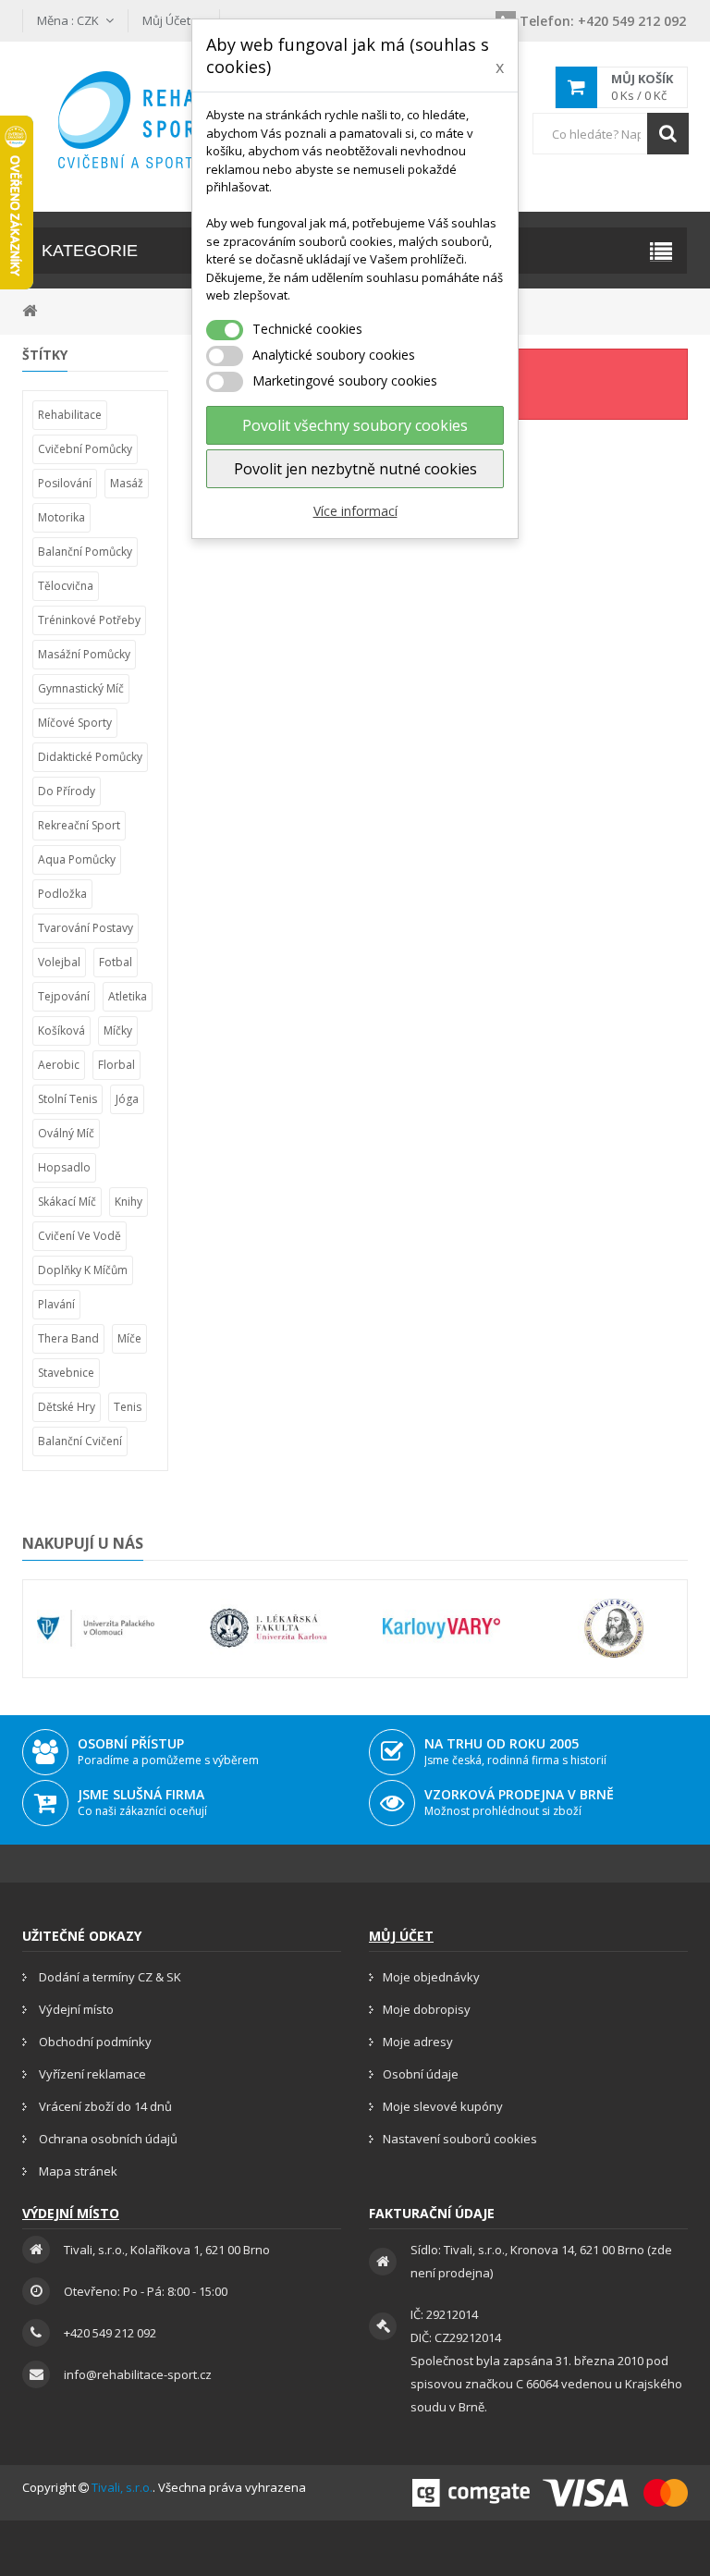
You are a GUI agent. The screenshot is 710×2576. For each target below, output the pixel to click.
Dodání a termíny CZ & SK (109, 1977)
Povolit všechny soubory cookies (355, 425)
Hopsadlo (64, 1167)
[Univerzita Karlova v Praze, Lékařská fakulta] (269, 1628)
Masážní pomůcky (84, 654)
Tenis (128, 1407)
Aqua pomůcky (77, 859)
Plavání (56, 1304)
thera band (68, 1338)
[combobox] (610, 134)
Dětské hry (67, 1407)
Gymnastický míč (81, 688)
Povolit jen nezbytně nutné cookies (355, 469)
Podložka (62, 894)
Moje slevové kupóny (443, 2106)
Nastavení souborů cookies (460, 2139)
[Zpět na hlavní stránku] (30, 309)
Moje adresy (418, 2042)
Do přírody (67, 791)
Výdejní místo (75, 2009)
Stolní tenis (67, 1099)
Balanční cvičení (80, 1441)
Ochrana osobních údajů (107, 2139)
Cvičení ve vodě (80, 1236)
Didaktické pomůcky (90, 757)
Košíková (61, 1030)
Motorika (61, 517)
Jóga (127, 1099)
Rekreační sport (79, 825)
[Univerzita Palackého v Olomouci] (96, 1628)
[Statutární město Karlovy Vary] (441, 1628)
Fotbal (116, 962)
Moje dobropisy (427, 2009)
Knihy (129, 1202)
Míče (129, 1338)
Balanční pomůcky (85, 552)
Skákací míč (67, 1202)
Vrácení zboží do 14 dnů (104, 2106)
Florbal (116, 1065)
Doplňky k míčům (83, 1270)
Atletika (128, 996)
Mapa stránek (77, 2171)
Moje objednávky (431, 1977)
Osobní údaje (421, 2074)
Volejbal (59, 962)
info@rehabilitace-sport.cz (138, 2374)
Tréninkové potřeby (89, 620)
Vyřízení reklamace (91, 2074)
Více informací (355, 511)
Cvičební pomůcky (85, 449)
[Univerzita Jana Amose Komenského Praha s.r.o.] (614, 1628)
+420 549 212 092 (603, 21)
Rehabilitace (70, 415)
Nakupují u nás (83, 1543)
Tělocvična (66, 586)
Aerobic (59, 1065)
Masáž (127, 483)
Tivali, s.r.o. (122, 2487)
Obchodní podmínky (94, 2042)
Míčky (118, 1030)
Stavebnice (66, 1373)
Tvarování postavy (86, 928)
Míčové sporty (75, 723)
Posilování (65, 483)
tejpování (64, 996)
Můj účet (401, 1936)
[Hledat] (668, 134)
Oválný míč (66, 1133)
